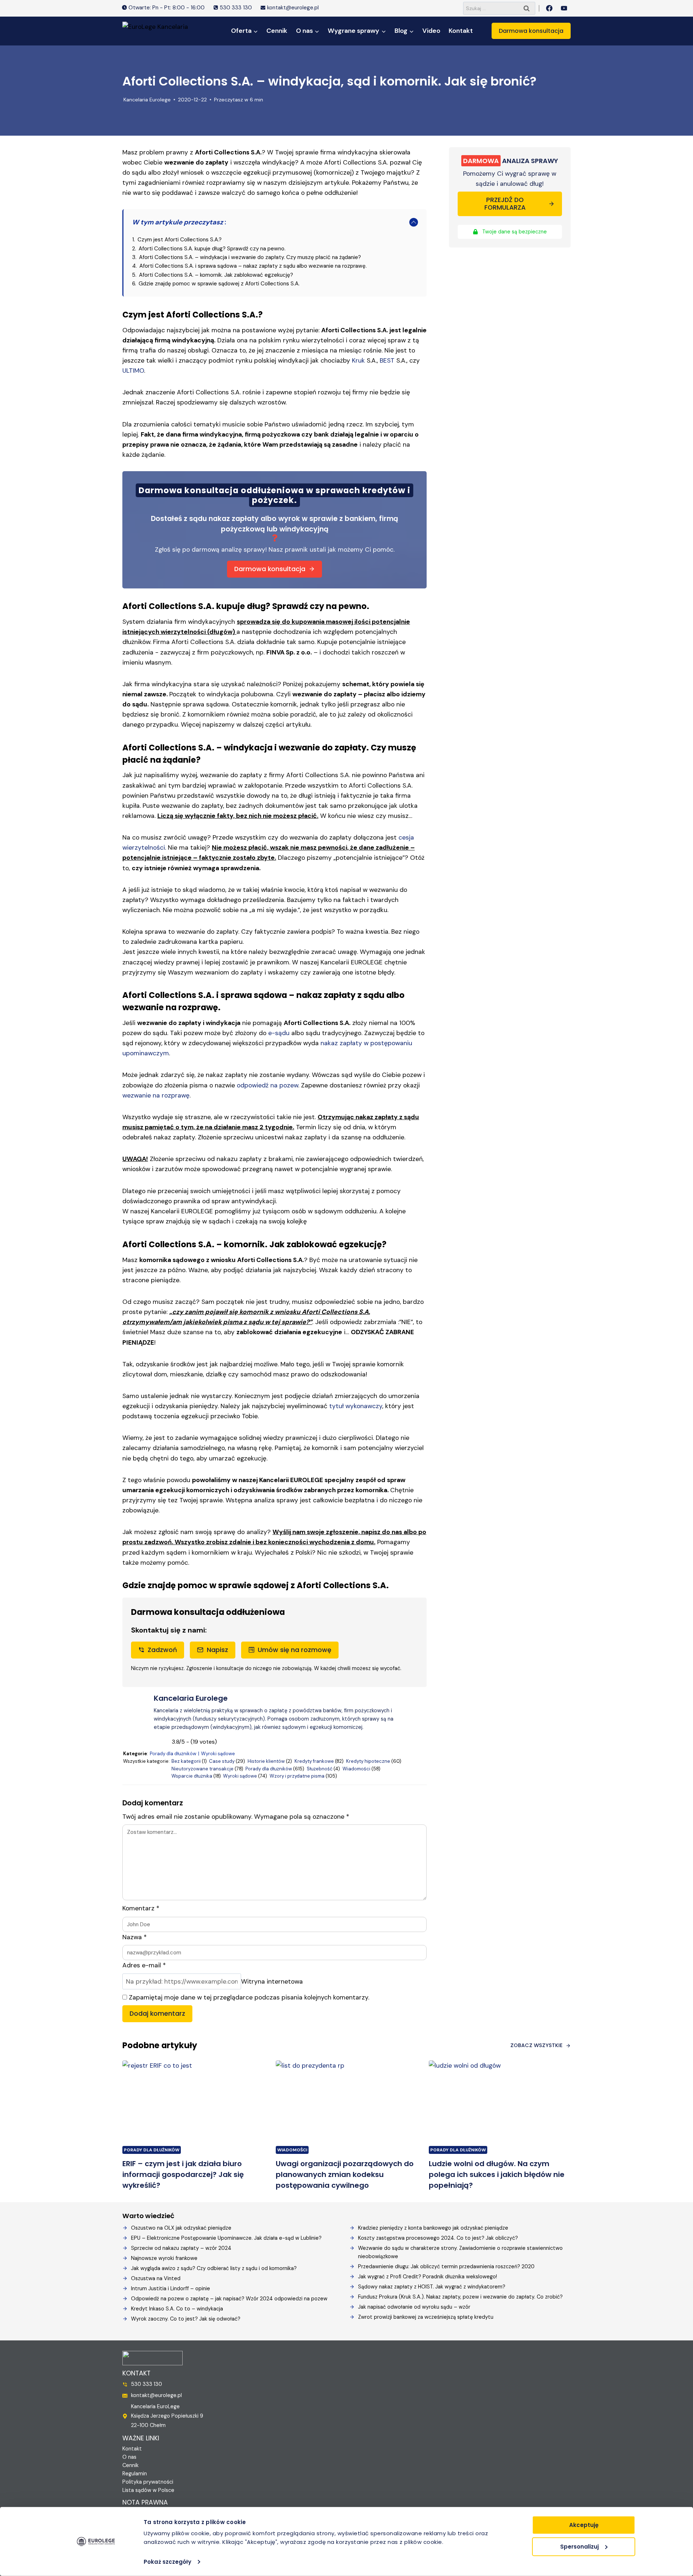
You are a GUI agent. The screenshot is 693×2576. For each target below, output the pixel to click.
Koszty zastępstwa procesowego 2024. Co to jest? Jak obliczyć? (438, 2238)
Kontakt (461, 31)
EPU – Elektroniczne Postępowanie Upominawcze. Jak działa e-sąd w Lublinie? (226, 2238)
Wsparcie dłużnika (192, 1776)
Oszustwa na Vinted (156, 2278)
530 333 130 (147, 2384)
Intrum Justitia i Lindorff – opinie (171, 2288)
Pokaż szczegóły (167, 2562)
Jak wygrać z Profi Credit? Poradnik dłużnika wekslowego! (428, 2277)
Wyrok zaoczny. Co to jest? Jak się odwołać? (186, 2319)
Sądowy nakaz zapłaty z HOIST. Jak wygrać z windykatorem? (432, 2287)
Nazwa (134, 1937)
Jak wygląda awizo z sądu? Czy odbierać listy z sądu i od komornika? (214, 2268)
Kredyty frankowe (314, 1761)
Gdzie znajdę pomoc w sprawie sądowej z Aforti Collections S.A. (219, 284)
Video (431, 31)
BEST (387, 360)
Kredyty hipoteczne (368, 1761)
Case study (222, 1761)
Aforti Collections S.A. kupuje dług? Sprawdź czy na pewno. (212, 249)
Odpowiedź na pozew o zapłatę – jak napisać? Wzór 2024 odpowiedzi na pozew (229, 2299)
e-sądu (279, 1033)
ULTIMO (133, 371)
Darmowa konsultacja (531, 31)
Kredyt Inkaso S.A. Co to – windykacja (177, 2309)
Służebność (320, 1769)
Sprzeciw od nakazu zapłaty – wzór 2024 (181, 2248)
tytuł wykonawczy (356, 1406)
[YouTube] (564, 8)
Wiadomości (356, 1769)
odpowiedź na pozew (267, 1085)
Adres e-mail (144, 1965)
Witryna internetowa (272, 1981)
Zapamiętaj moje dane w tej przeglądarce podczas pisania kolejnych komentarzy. (249, 1997)
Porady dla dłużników (173, 1754)
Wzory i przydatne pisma (297, 1776)
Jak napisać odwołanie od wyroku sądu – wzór (414, 2307)
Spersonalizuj (579, 2546)
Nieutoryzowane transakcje (202, 1769)
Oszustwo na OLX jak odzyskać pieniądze (181, 2228)
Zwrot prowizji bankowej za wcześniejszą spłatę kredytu (426, 2317)
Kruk (358, 360)
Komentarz (141, 1908)
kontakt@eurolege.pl (156, 2395)
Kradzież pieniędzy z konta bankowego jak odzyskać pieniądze (433, 2228)
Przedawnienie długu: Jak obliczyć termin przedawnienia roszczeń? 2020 (446, 2266)
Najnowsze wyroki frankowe (164, 2258)
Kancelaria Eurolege (147, 100)
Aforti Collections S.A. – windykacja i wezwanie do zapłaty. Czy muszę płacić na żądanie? (250, 257)
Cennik (277, 31)
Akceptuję (584, 2525)
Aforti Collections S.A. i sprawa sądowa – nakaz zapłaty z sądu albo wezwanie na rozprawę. (253, 266)
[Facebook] (549, 8)
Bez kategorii (186, 1761)
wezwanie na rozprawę (156, 1095)
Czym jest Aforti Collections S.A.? (180, 240)
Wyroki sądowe (218, 1754)
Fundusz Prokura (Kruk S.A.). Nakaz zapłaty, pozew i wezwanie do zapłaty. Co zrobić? (460, 2297)
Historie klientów (266, 1761)
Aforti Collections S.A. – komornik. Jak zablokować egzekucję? (216, 275)
